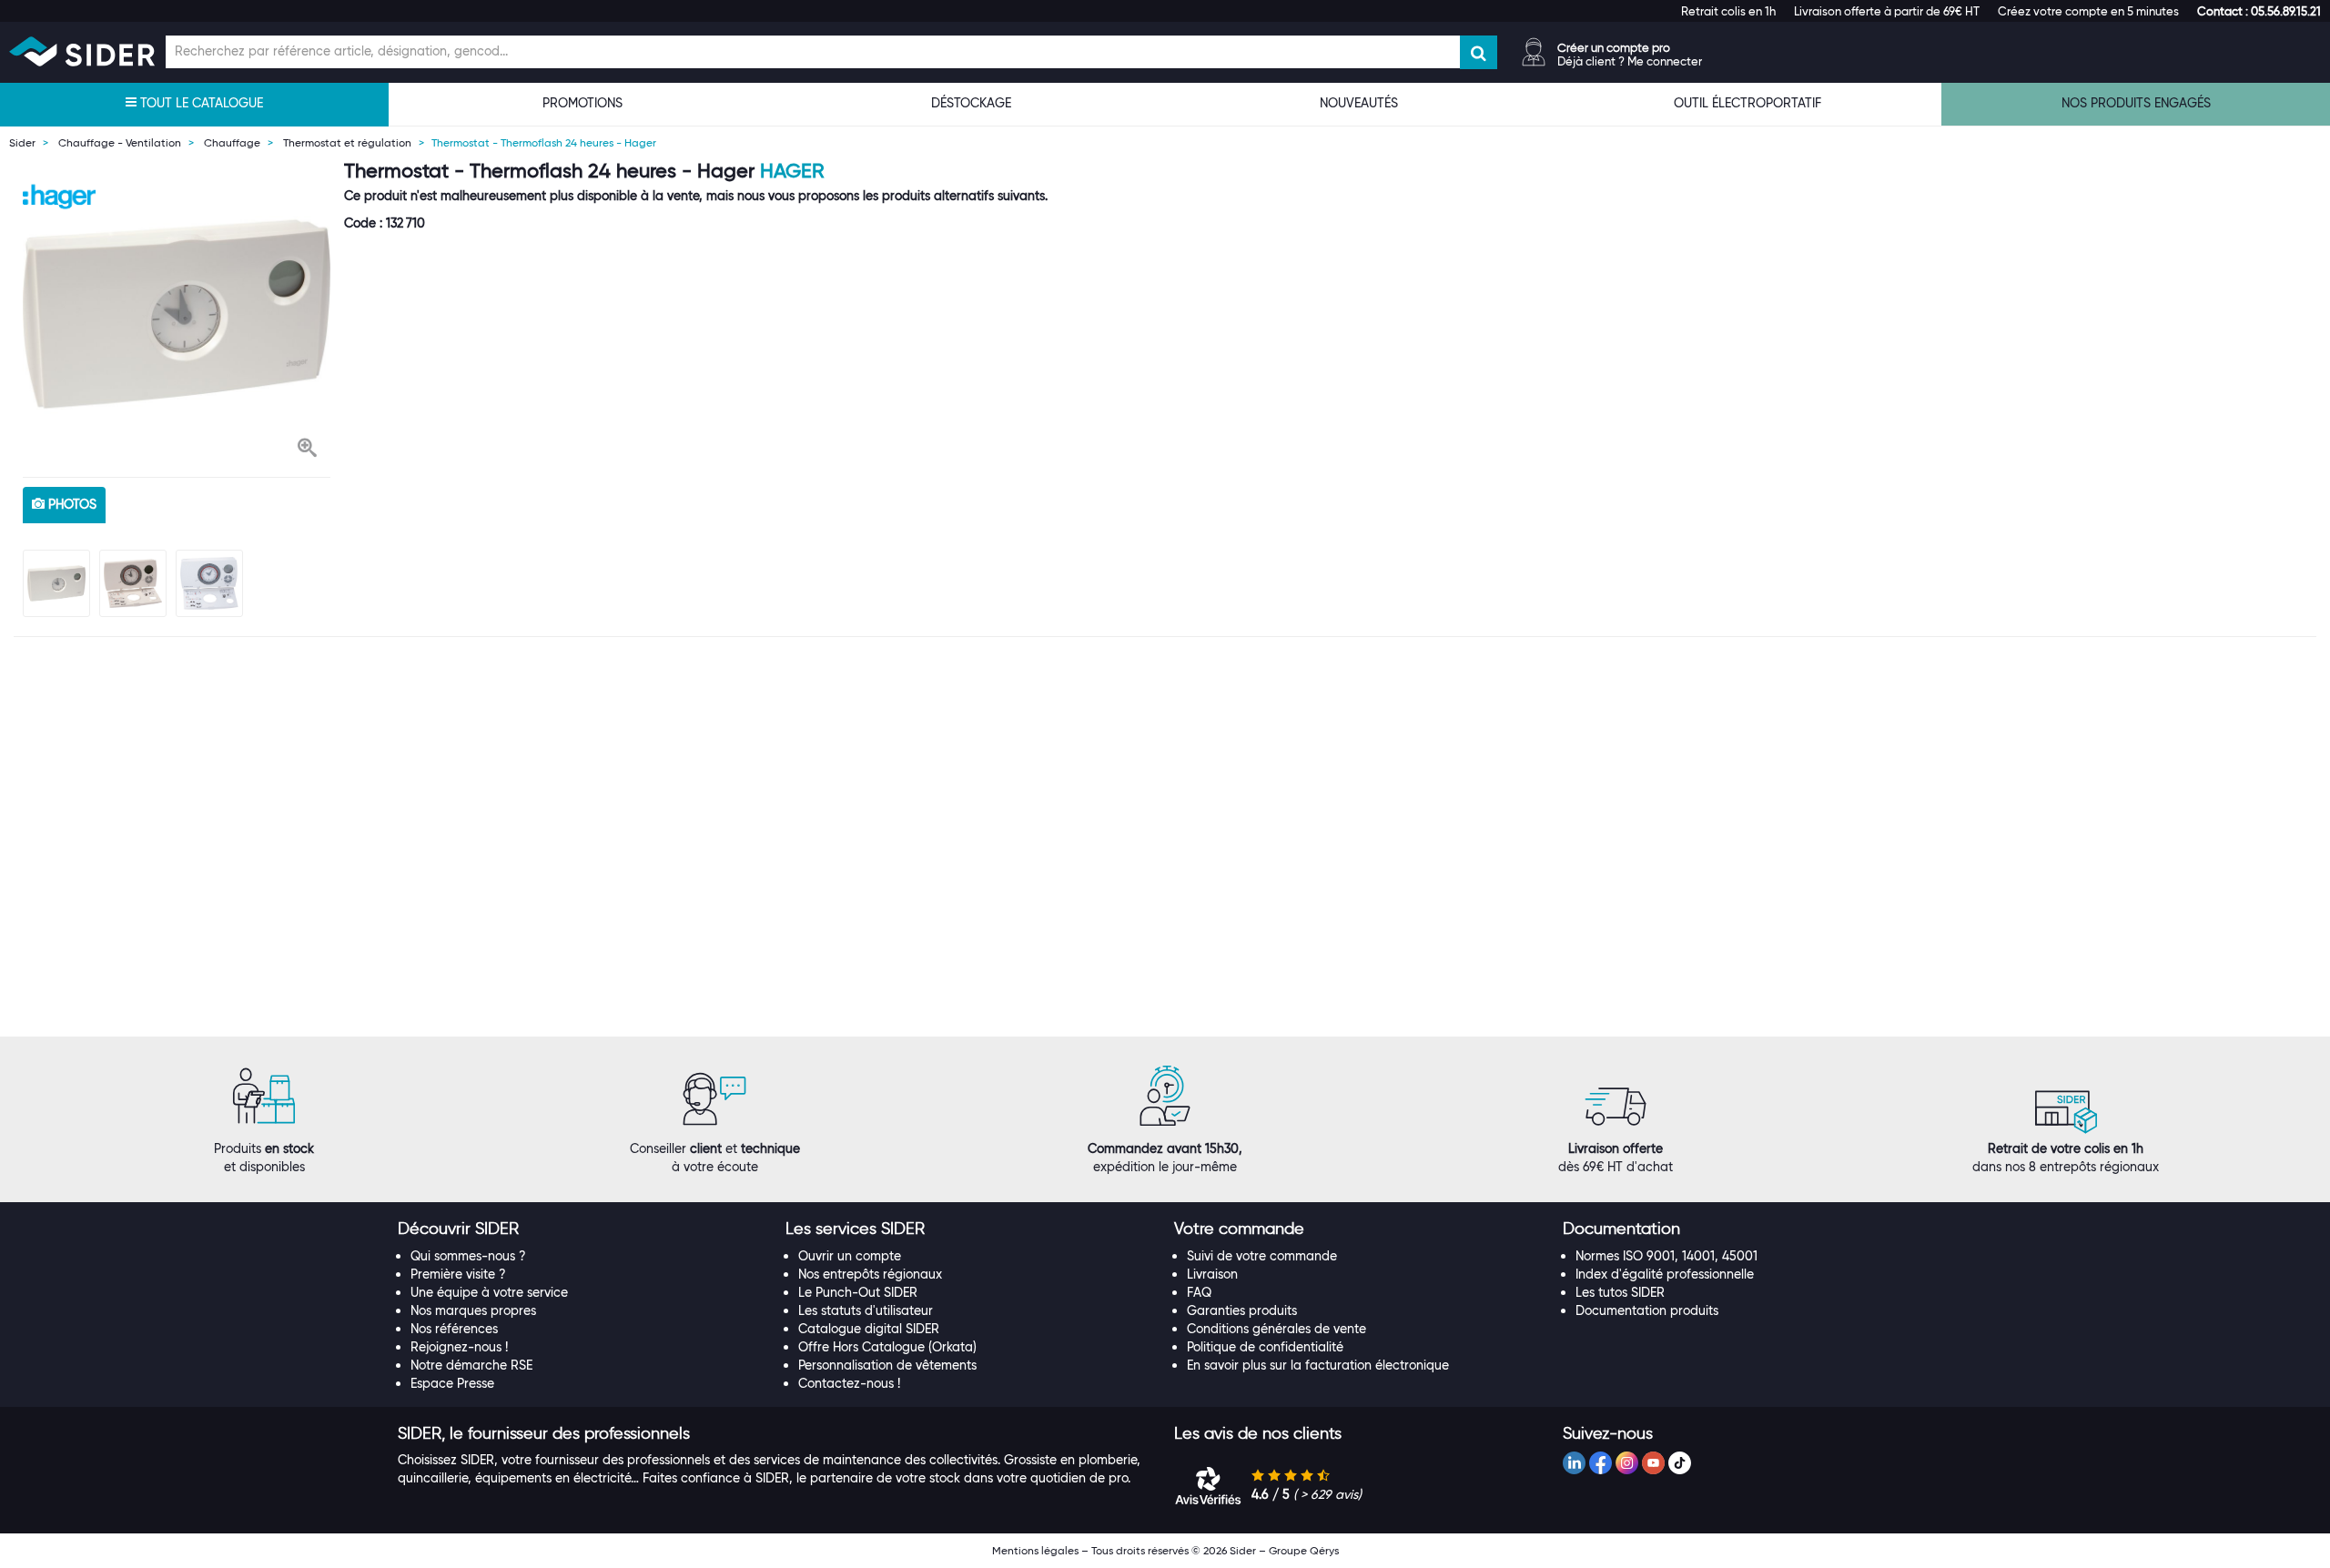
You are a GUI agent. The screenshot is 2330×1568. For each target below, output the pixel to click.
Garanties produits (1242, 1310)
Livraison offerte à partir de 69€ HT (1887, 11)
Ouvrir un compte (850, 1256)
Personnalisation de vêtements (887, 1365)
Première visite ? (458, 1274)
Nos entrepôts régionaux (870, 1274)
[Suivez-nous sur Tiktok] (1680, 1463)
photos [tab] (71, 504)
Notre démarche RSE (471, 1365)
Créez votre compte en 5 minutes (2088, 11)
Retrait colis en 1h (1728, 11)
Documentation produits (1647, 1310)
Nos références (454, 1329)
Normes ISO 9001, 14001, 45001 (1666, 1256)
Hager (792, 171)
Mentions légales (1035, 1550)
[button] (2259, 11)
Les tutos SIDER (1620, 1292)
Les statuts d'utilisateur (866, 1310)
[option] (177, 314)
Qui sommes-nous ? (468, 1256)
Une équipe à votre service (489, 1292)
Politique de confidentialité (1265, 1347)
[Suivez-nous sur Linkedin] (1574, 1463)
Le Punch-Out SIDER (858, 1292)
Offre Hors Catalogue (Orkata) (887, 1347)
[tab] (583, 1229)
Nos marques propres (473, 1310)
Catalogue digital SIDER (869, 1329)
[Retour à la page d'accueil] (82, 51)
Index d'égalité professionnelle (1665, 1274)
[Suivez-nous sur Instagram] (1627, 1463)
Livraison (1212, 1274)
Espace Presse (452, 1383)
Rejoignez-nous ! (459, 1347)
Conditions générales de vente (1276, 1329)
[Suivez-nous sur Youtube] (1653, 1463)
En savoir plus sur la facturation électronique (1318, 1365)
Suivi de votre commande (1262, 1256)
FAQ (1199, 1292)
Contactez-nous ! (849, 1383)
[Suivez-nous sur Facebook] (1601, 1463)
